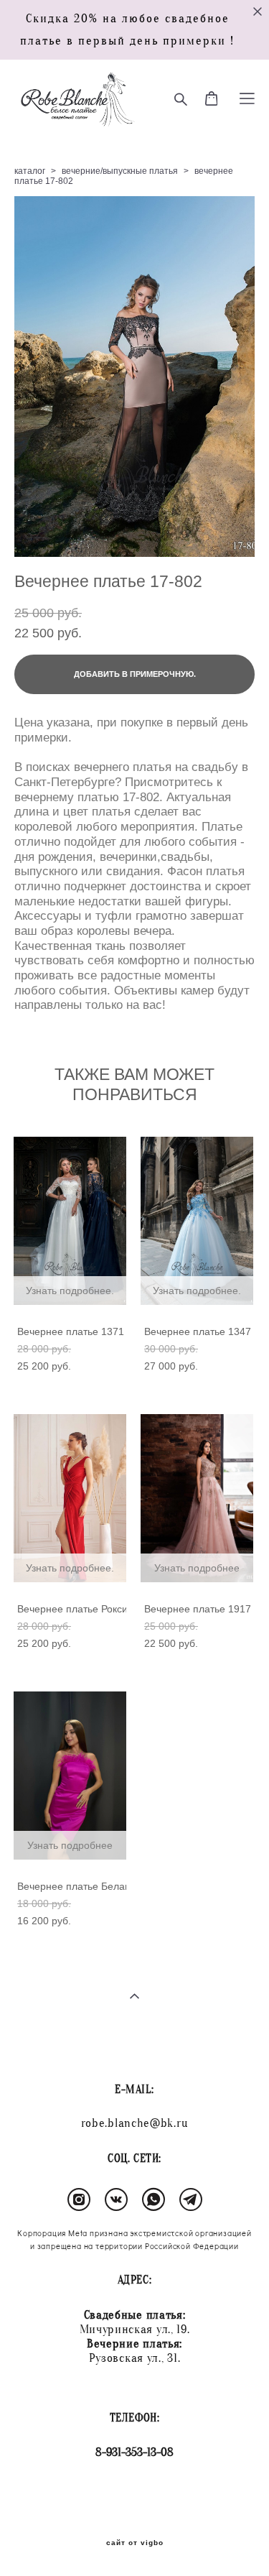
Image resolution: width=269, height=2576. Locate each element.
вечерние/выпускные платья (120, 171)
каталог (30, 171)
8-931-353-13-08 (134, 2452)
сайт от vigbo (135, 2543)
